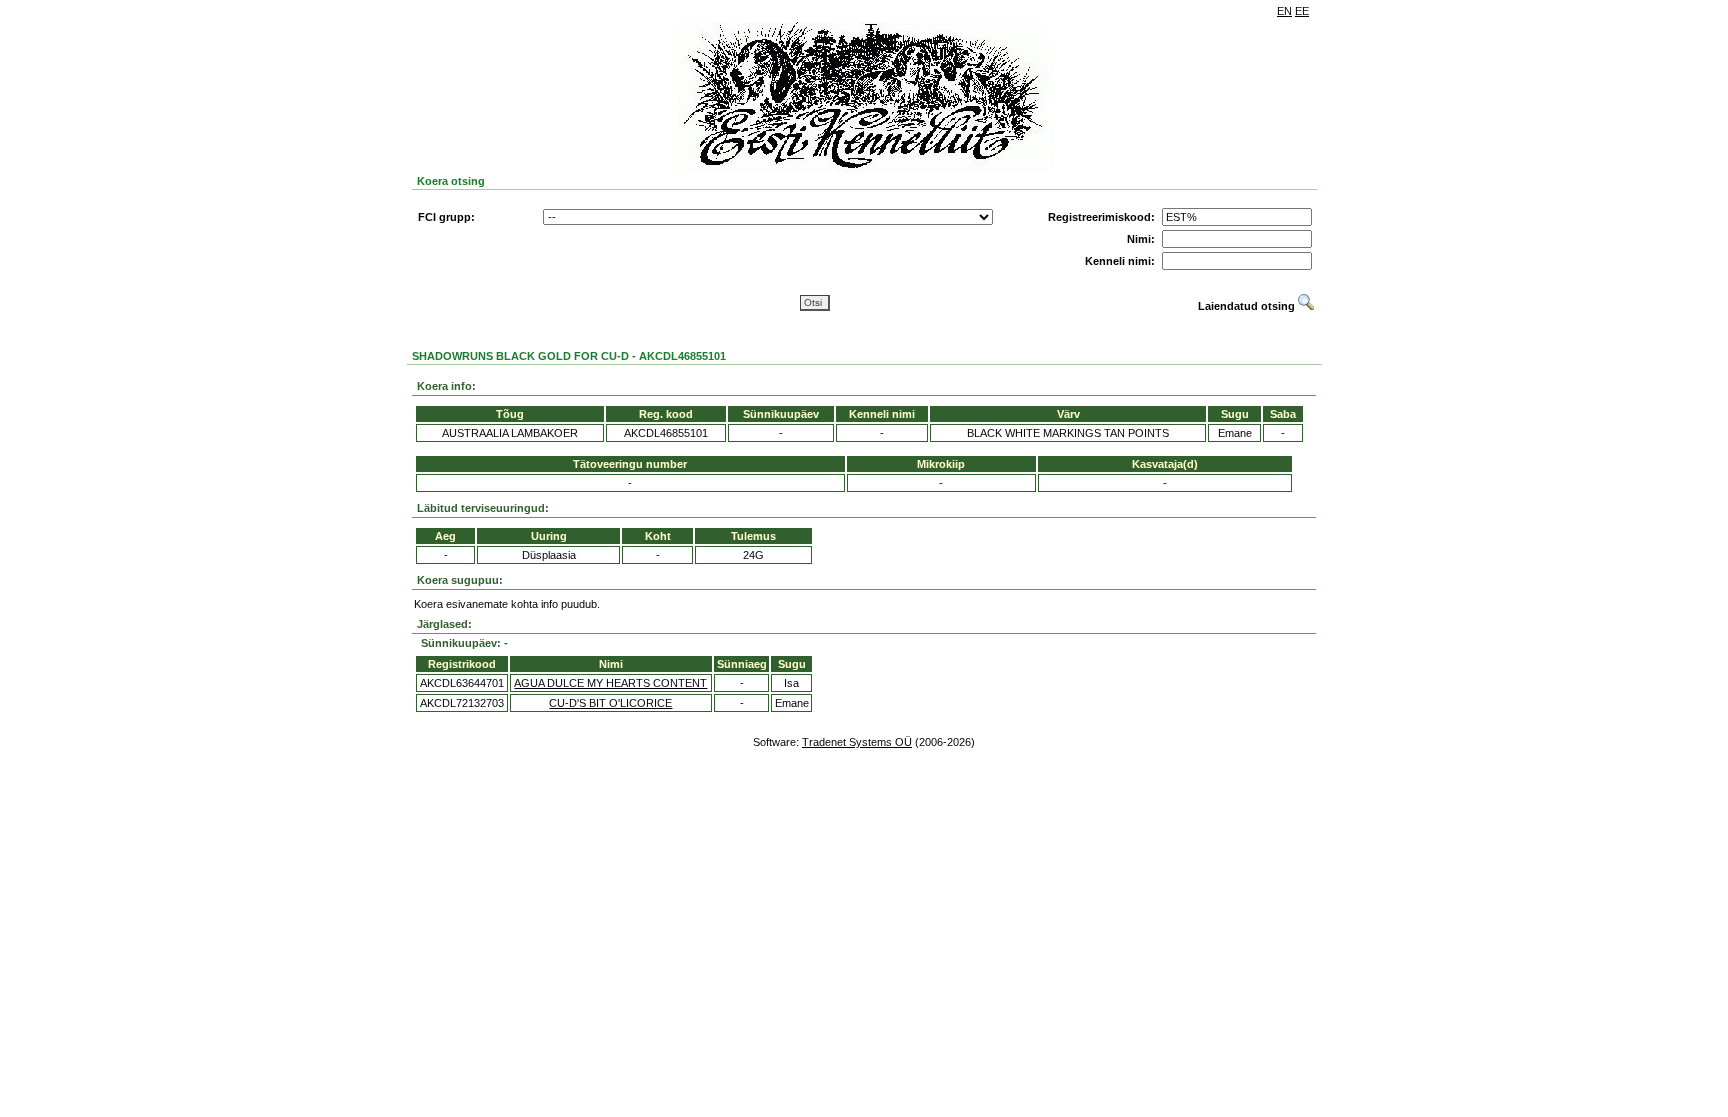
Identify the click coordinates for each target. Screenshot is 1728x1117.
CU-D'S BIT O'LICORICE (610, 703)
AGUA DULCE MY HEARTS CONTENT (610, 683)
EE (1302, 11)
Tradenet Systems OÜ (857, 742)
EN (1284, 11)
